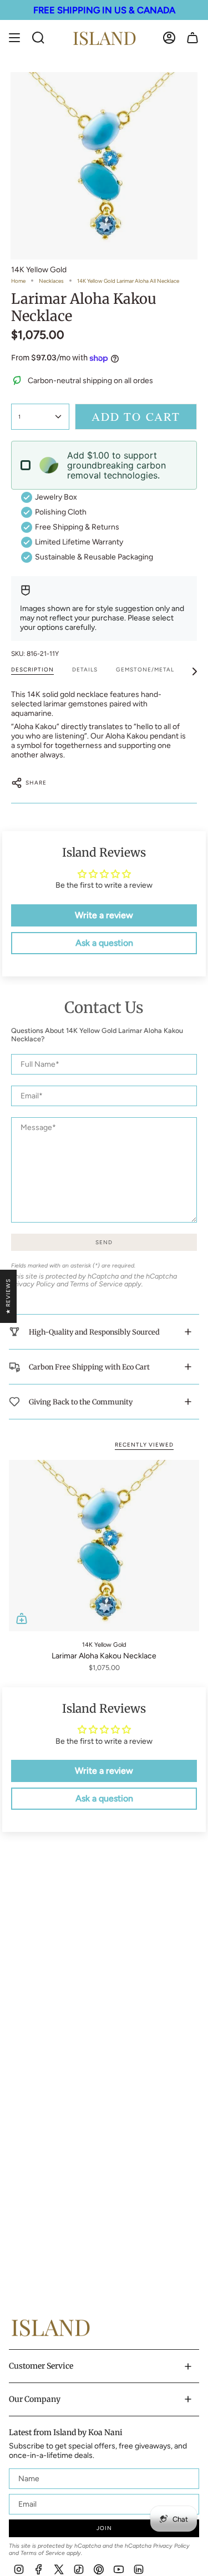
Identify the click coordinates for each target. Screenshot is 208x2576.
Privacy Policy (33, 1284)
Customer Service (41, 2366)
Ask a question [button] (104, 943)
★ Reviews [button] (8, 1296)
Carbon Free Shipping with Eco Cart (89, 1367)
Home (18, 281)
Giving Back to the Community (81, 1402)
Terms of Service (96, 1284)
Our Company (35, 2399)
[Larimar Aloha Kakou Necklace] (104, 1546)
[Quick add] (22, 1618)
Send (104, 1242)
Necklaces (51, 281)
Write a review (104, 915)
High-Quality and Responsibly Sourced (94, 1332)
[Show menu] (14, 38)
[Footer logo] (50, 2327)
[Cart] (192, 38)
